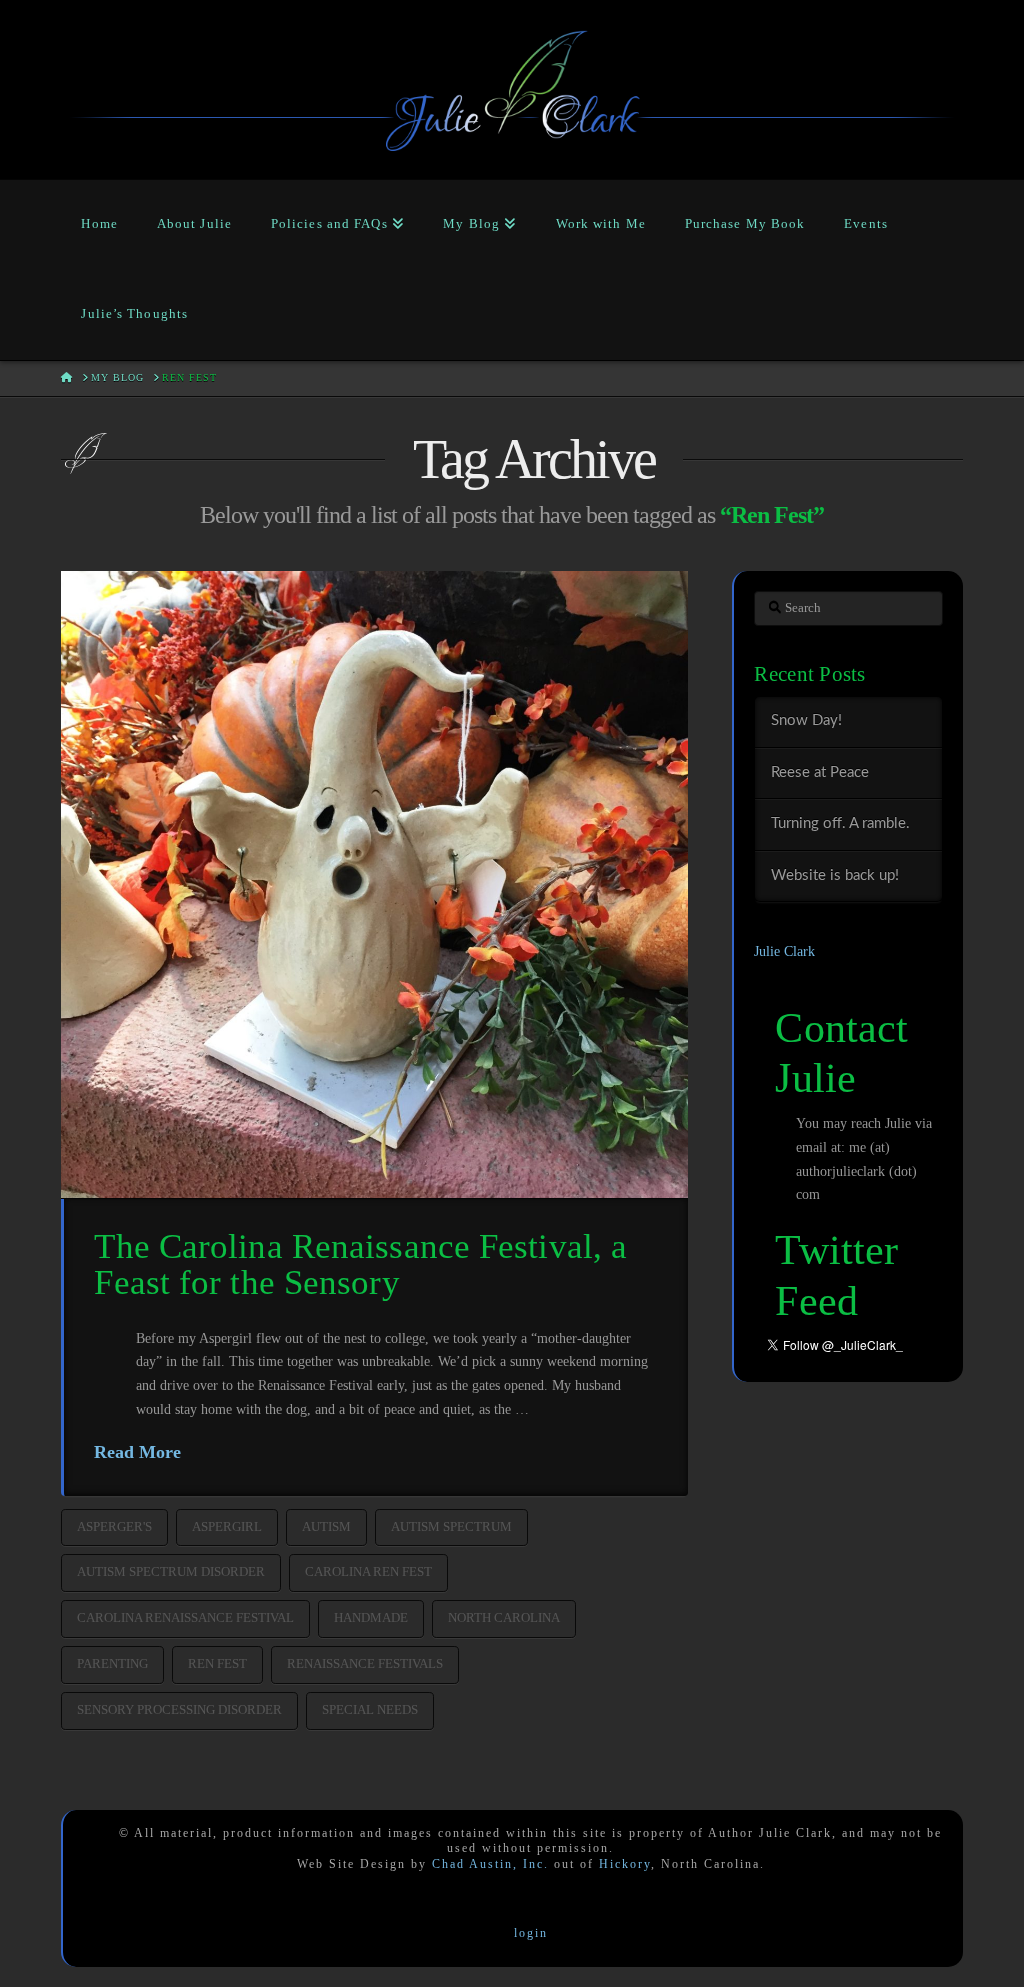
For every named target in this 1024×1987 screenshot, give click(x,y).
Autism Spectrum (451, 1526)
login (531, 1933)
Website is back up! (835, 875)
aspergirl (227, 1526)
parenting (112, 1663)
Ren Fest (217, 1663)
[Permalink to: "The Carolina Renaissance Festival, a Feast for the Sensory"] (374, 884)
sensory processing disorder (179, 1709)
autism (326, 1526)
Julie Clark (784, 951)
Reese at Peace (820, 772)
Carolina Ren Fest (368, 1571)
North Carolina (504, 1617)
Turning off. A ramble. (840, 823)
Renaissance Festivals (365, 1663)
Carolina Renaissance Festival (185, 1617)
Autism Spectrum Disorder (171, 1571)
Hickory (625, 1864)
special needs (370, 1709)
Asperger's (114, 1526)
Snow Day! (806, 720)
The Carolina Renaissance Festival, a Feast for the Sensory (360, 1265)
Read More (137, 1452)
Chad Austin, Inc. (490, 1864)
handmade (371, 1617)
